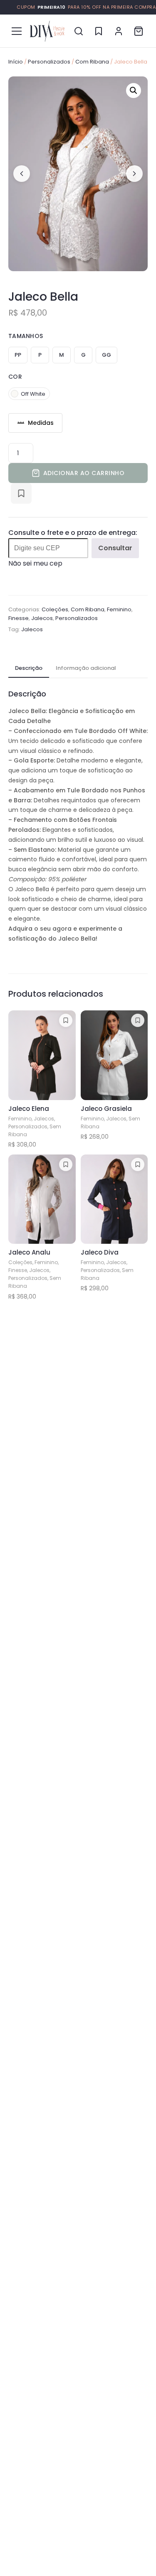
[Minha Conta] (119, 31)
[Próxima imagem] (134, 174)
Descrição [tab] (29, 668)
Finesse (19, 618)
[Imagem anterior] (22, 174)
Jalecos (42, 618)
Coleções (55, 609)
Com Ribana (92, 62)
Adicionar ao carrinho (84, 473)
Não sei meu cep (35, 563)
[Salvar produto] (21, 493)
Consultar (115, 548)
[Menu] (17, 31)
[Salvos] (99, 31)
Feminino (119, 609)
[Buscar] (79, 31)
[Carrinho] (139, 31)
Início (16, 62)
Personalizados (49, 62)
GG (106, 355)
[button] (134, 91)
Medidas (41, 423)
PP (18, 355)
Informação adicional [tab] (86, 668)
